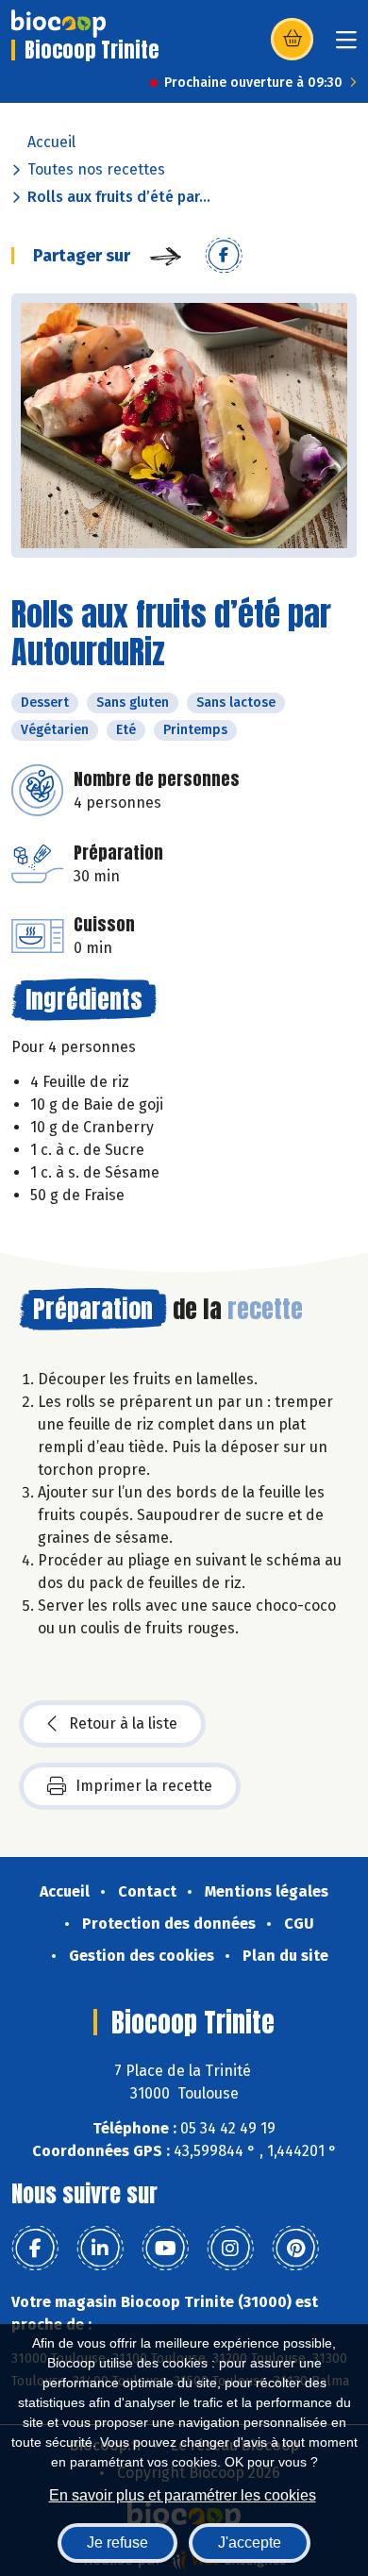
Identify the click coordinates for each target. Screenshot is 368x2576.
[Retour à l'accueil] (59, 24)
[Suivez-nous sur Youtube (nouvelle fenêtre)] (165, 2249)
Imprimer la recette (144, 1786)
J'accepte (250, 2543)
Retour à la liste (123, 1723)
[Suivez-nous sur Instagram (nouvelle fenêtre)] (230, 2249)
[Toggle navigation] (346, 46)
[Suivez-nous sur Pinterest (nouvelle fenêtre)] (295, 2249)
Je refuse (117, 2543)
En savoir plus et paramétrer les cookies (183, 2495)
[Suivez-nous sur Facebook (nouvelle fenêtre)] (35, 2249)
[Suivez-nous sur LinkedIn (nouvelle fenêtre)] (100, 2249)
